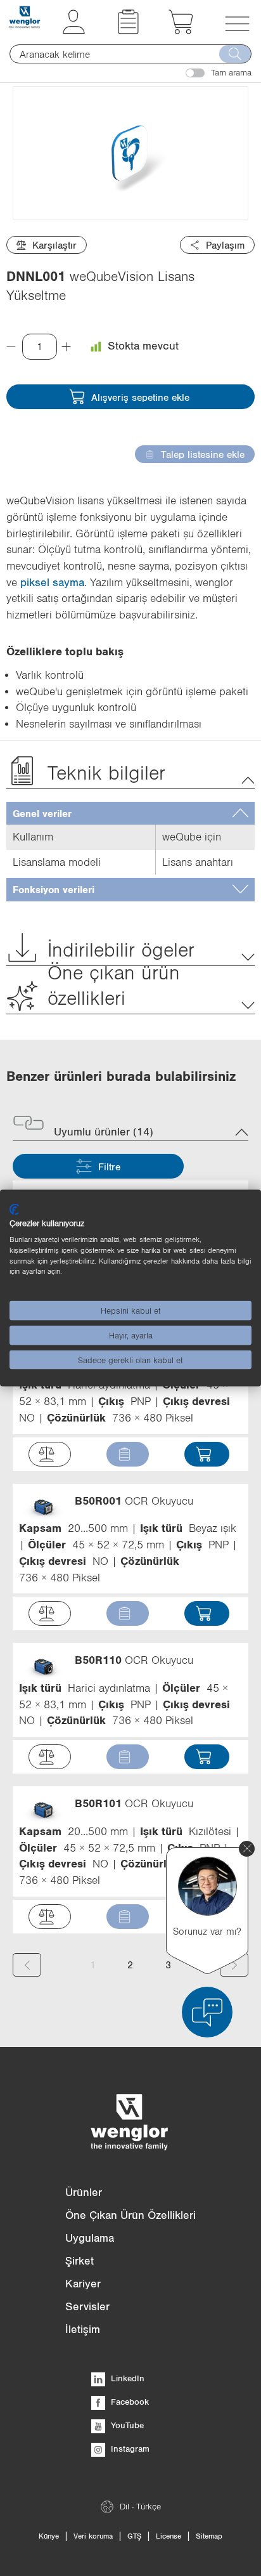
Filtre (109, 1167)
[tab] (130, 814)
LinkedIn (126, 2378)
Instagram (129, 2449)
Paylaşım (225, 245)
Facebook (129, 2402)
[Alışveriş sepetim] (181, 30)
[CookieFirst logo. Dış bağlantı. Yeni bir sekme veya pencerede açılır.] (14, 1209)
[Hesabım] (74, 30)
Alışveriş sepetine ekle (140, 397)
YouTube (126, 2425)
